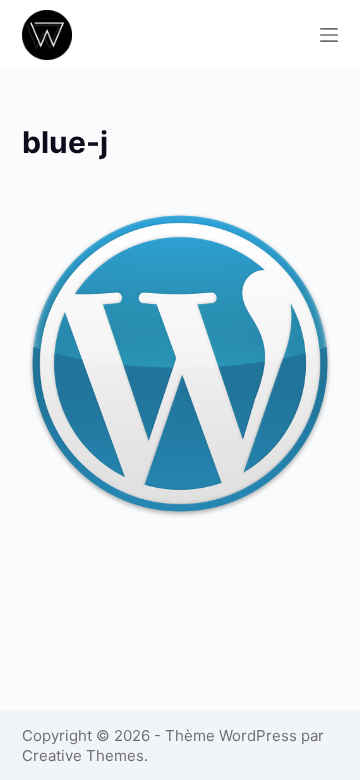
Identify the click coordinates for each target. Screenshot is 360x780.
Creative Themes (83, 755)
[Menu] (329, 35)
